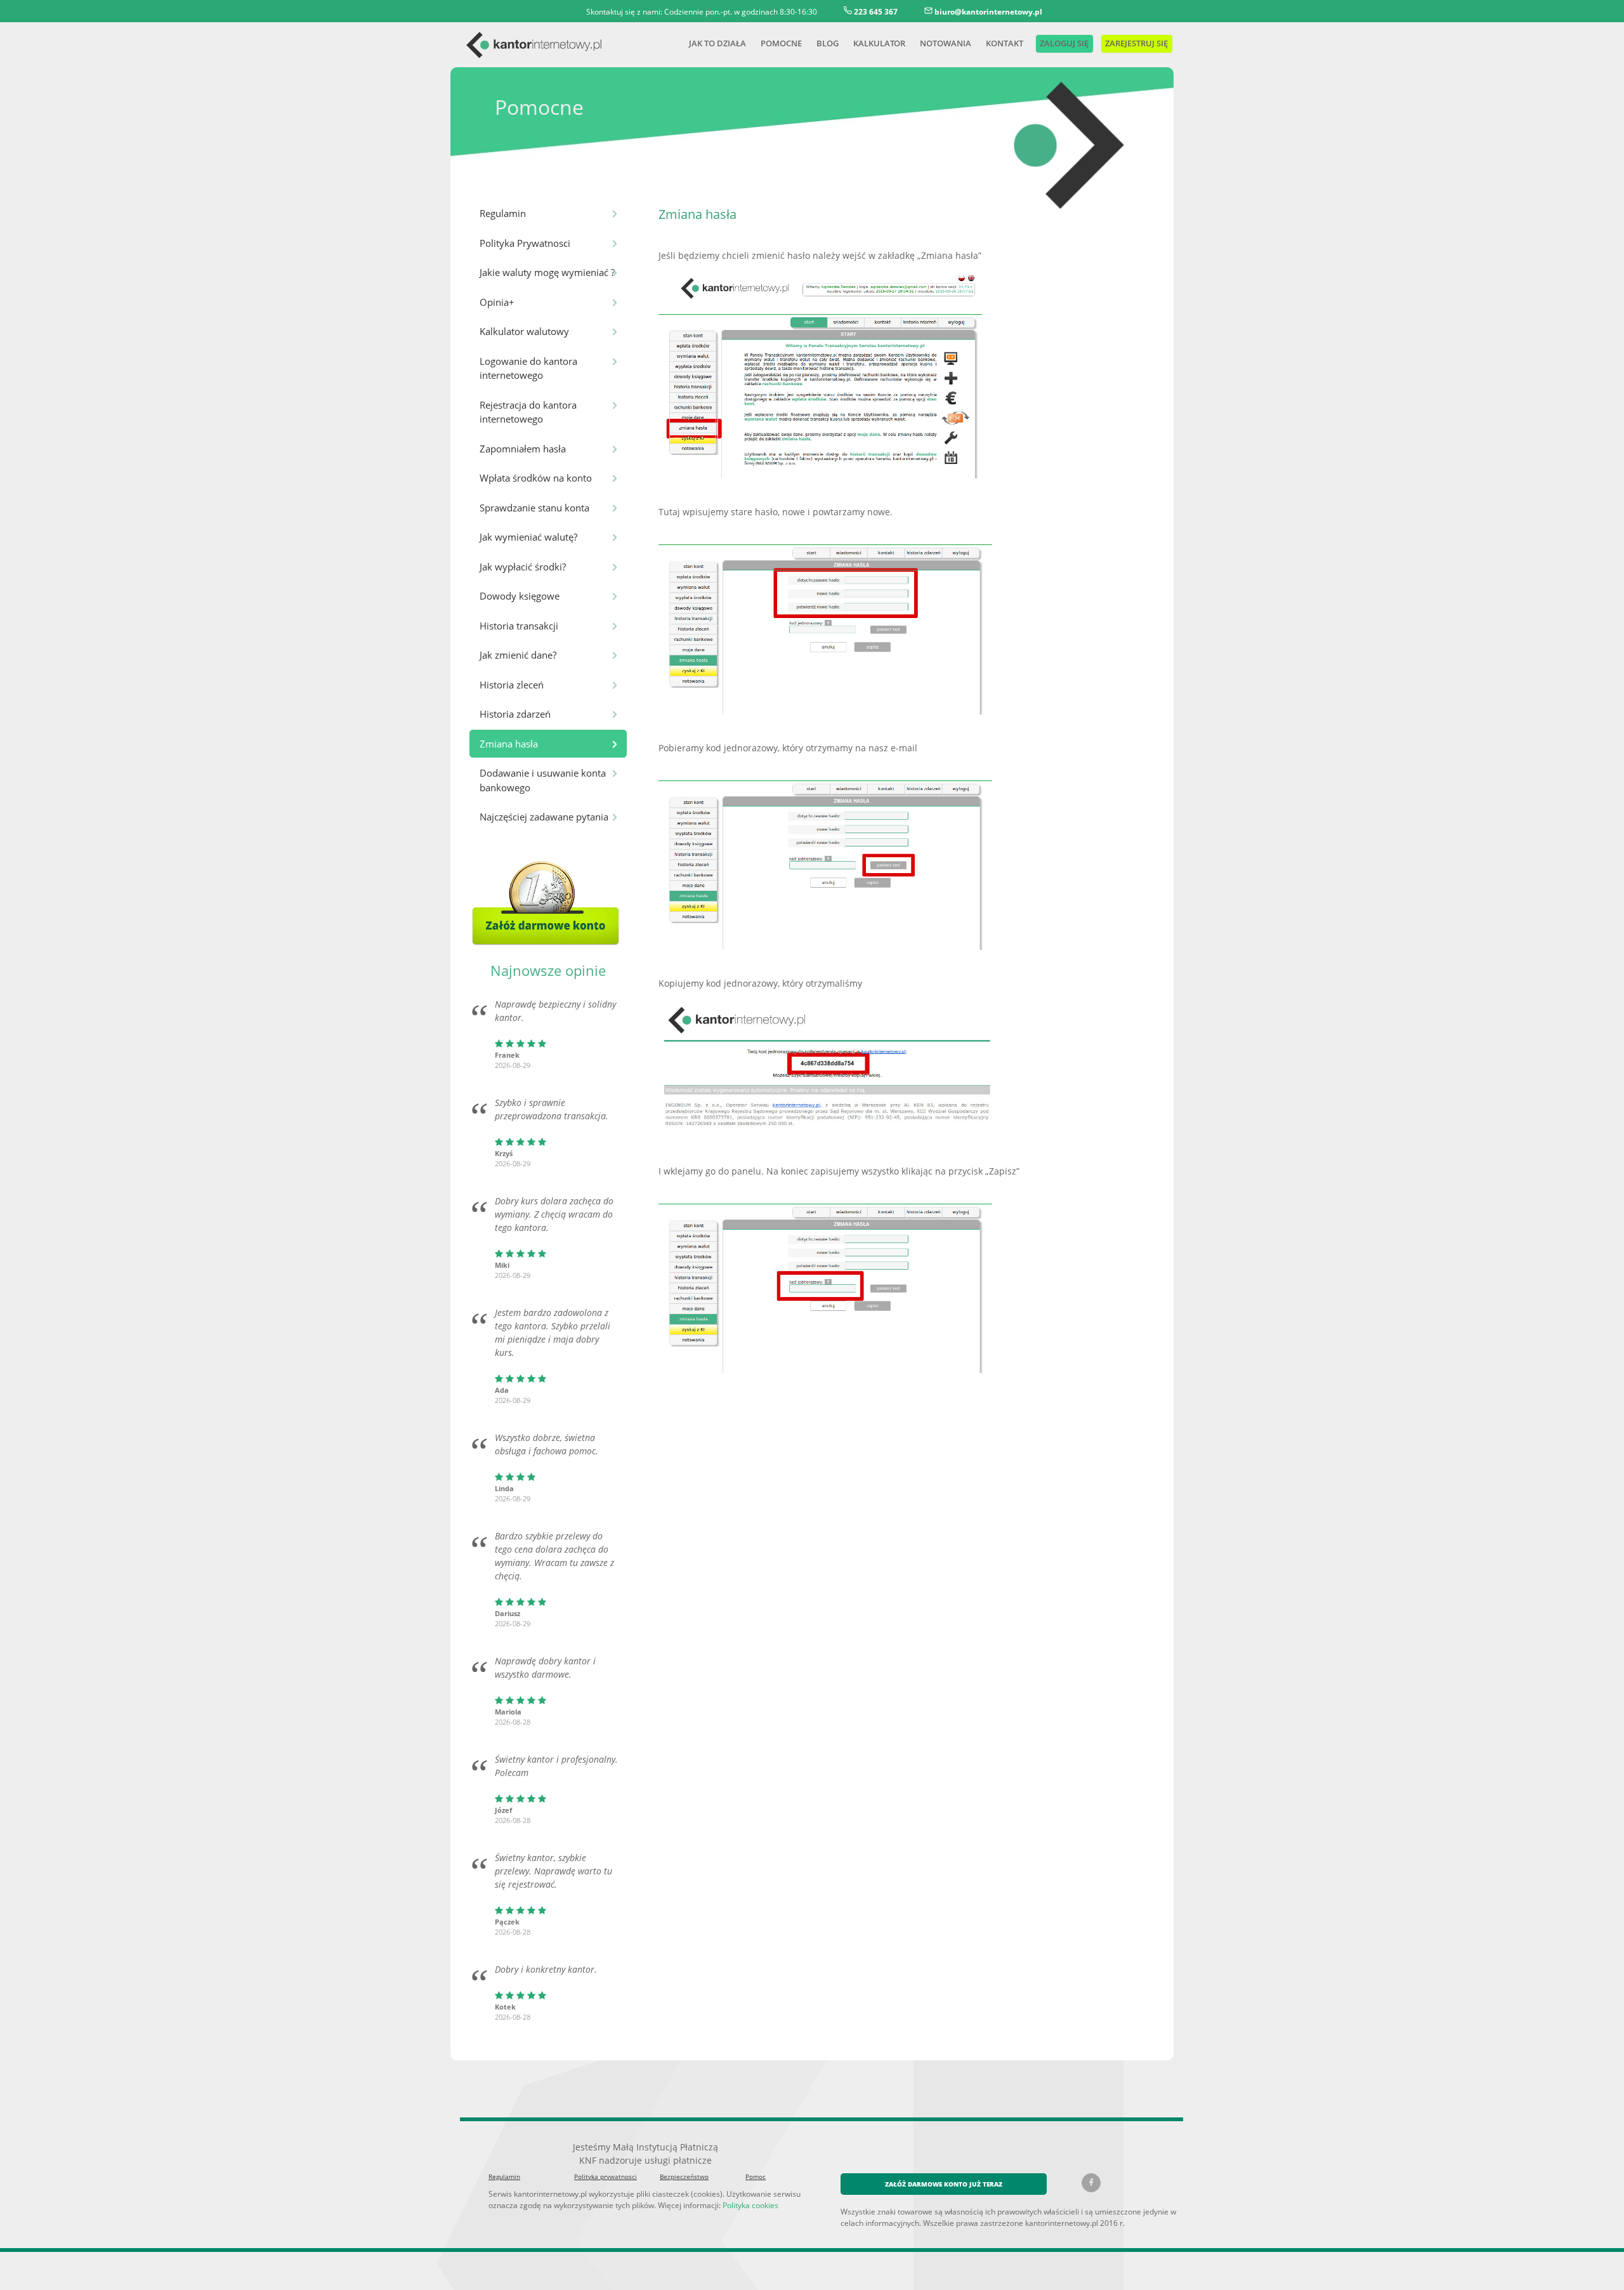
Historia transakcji (519, 626)
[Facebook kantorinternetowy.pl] (1091, 2183)
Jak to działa (717, 43)
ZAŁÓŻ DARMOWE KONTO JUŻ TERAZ (944, 2184)
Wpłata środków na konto (536, 478)
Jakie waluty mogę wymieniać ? (547, 272)
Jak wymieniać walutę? (528, 537)
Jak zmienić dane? (518, 655)
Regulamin (503, 213)
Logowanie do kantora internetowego (528, 368)
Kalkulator (879, 43)
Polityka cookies (750, 2205)
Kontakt (1005, 43)
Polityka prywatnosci (606, 2176)
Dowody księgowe (520, 596)
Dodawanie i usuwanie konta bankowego (543, 780)
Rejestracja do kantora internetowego (528, 412)
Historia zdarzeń (515, 714)
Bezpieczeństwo (684, 2176)
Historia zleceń (512, 685)
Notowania (946, 43)
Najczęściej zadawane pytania (544, 817)
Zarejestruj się (1136, 43)
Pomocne (781, 43)
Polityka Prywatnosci (525, 243)
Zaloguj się (1063, 43)
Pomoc (756, 2176)
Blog (828, 43)
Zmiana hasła (509, 744)
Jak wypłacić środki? (523, 567)
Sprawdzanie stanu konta (534, 508)
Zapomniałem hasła (523, 449)
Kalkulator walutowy (524, 331)
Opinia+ (497, 302)
